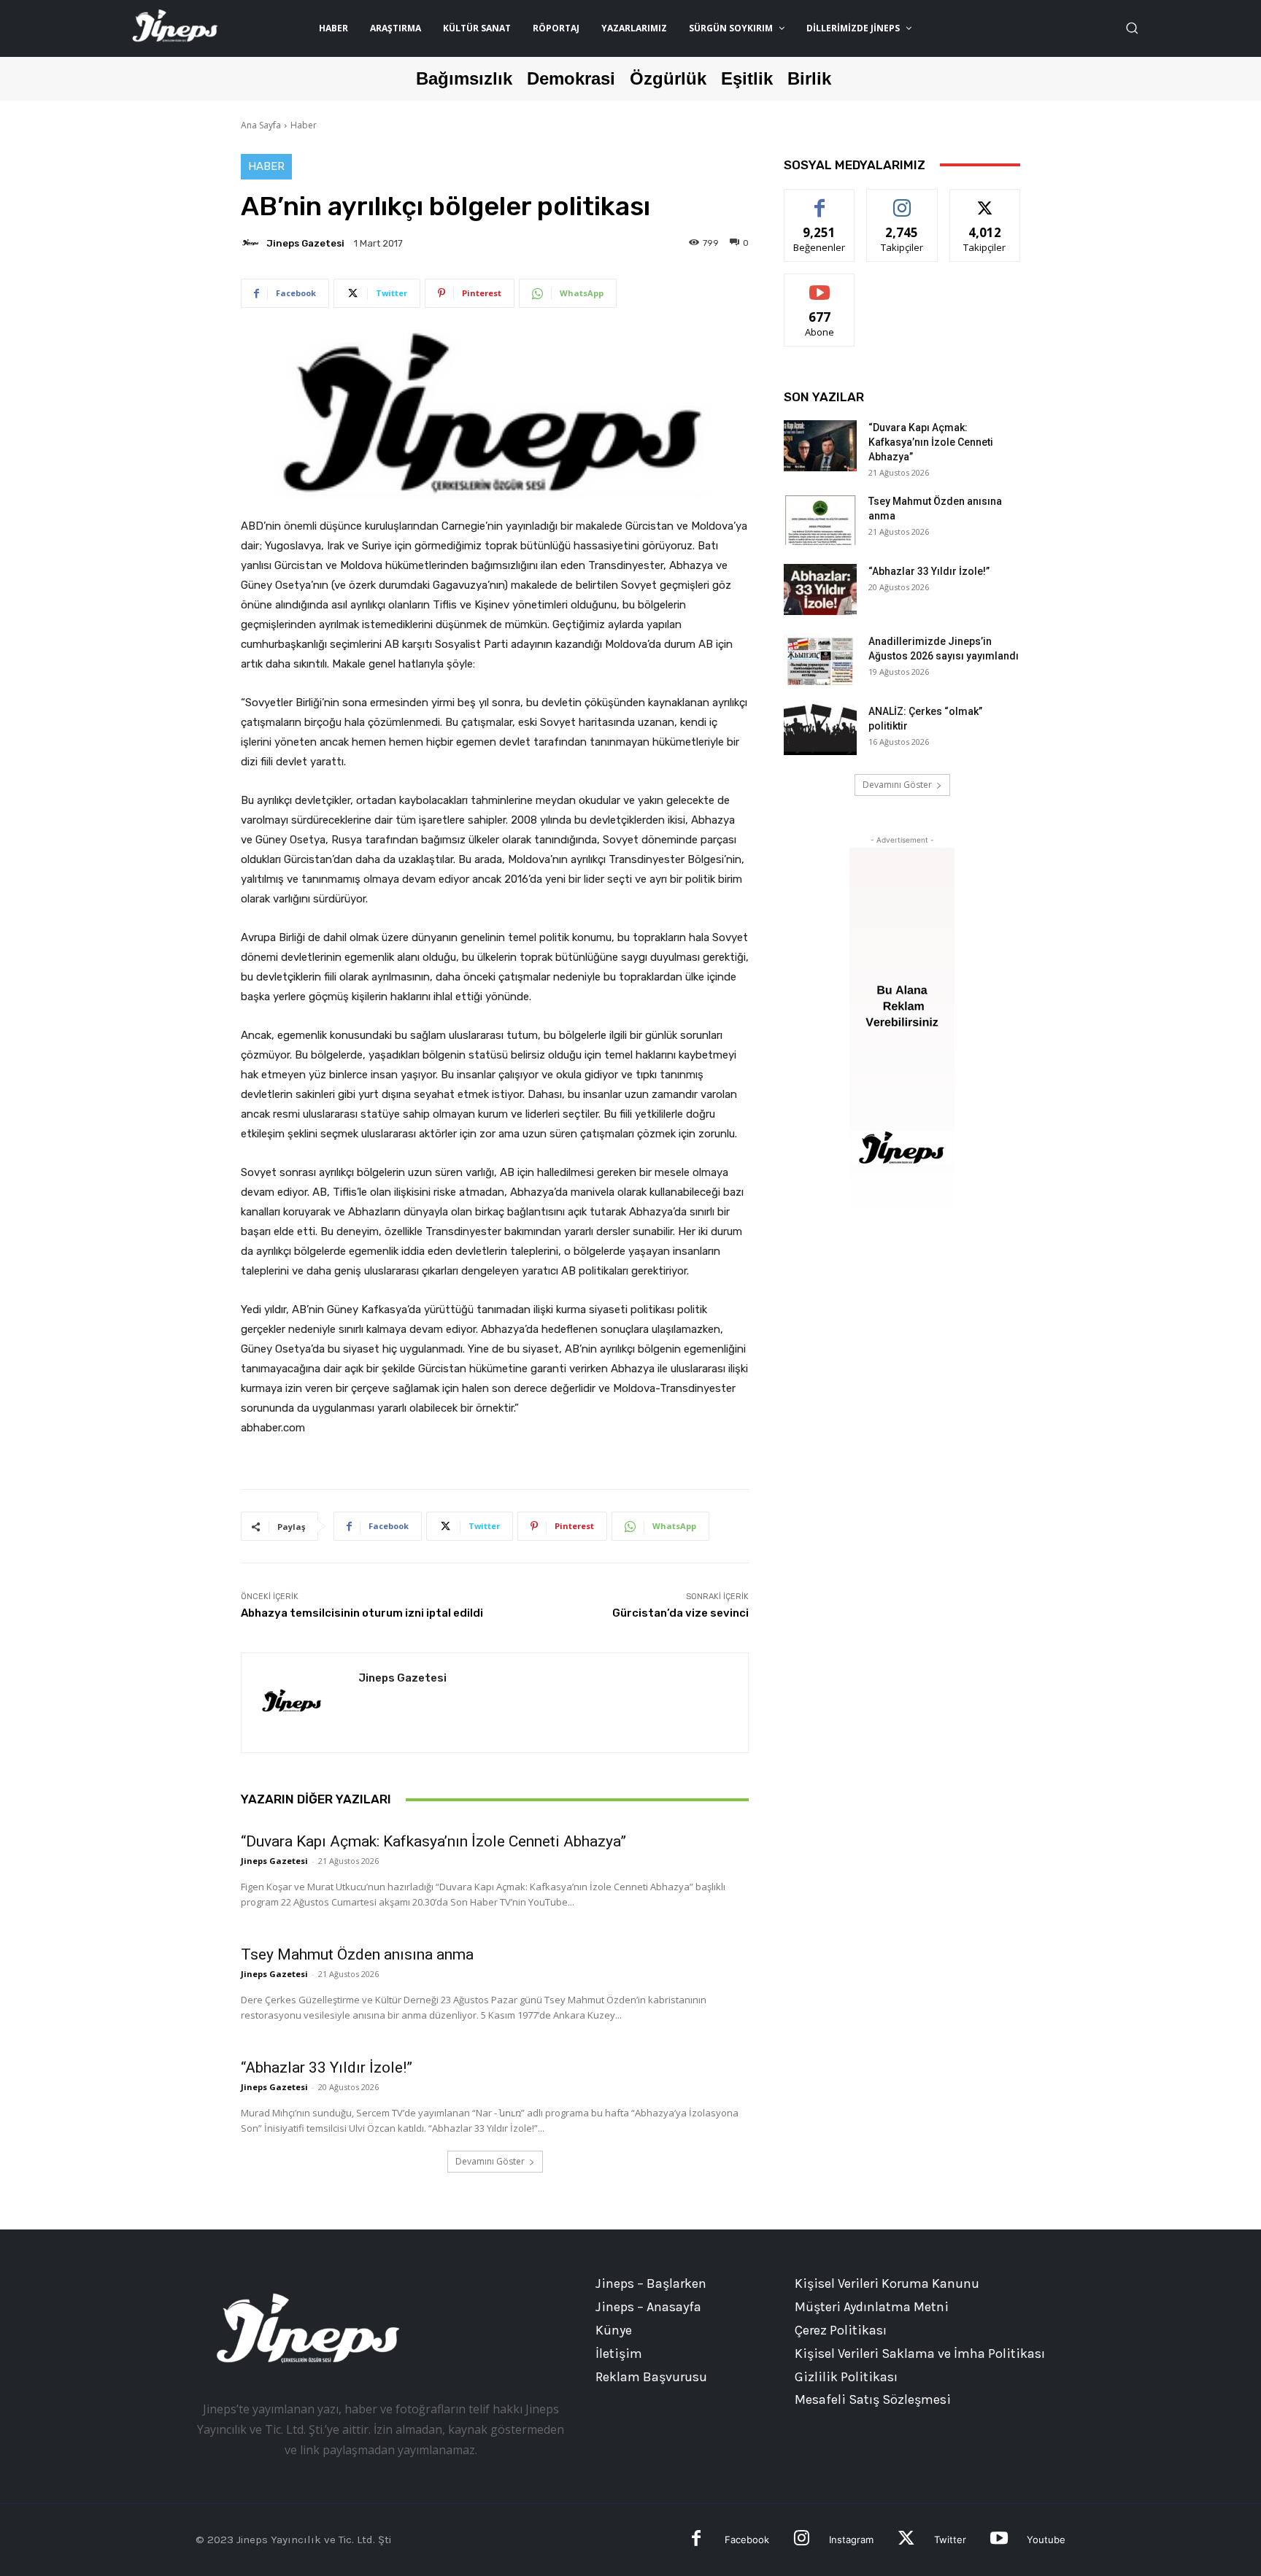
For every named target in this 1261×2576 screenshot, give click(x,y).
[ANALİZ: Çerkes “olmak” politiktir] (820, 730)
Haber (304, 125)
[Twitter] (906, 2540)
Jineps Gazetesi (305, 243)
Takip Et (902, 200)
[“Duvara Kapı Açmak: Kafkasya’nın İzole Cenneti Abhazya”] (820, 446)
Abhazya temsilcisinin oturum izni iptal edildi (362, 1613)
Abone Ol (820, 285)
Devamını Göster (490, 2161)
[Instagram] (802, 2540)
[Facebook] (697, 2540)
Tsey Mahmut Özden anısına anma (357, 1954)
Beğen (820, 200)
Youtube (1046, 2540)
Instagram (851, 2540)
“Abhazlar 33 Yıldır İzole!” (327, 2068)
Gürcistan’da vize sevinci (680, 1613)
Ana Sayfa (261, 125)
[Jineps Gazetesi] (252, 243)
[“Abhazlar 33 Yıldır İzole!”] (820, 589)
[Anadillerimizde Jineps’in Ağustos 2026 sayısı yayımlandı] (820, 660)
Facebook (747, 2540)
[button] (1132, 28)
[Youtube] (999, 2540)
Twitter (950, 2540)
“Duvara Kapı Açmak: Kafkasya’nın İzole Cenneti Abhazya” (433, 1841)
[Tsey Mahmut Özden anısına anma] (820, 519)
